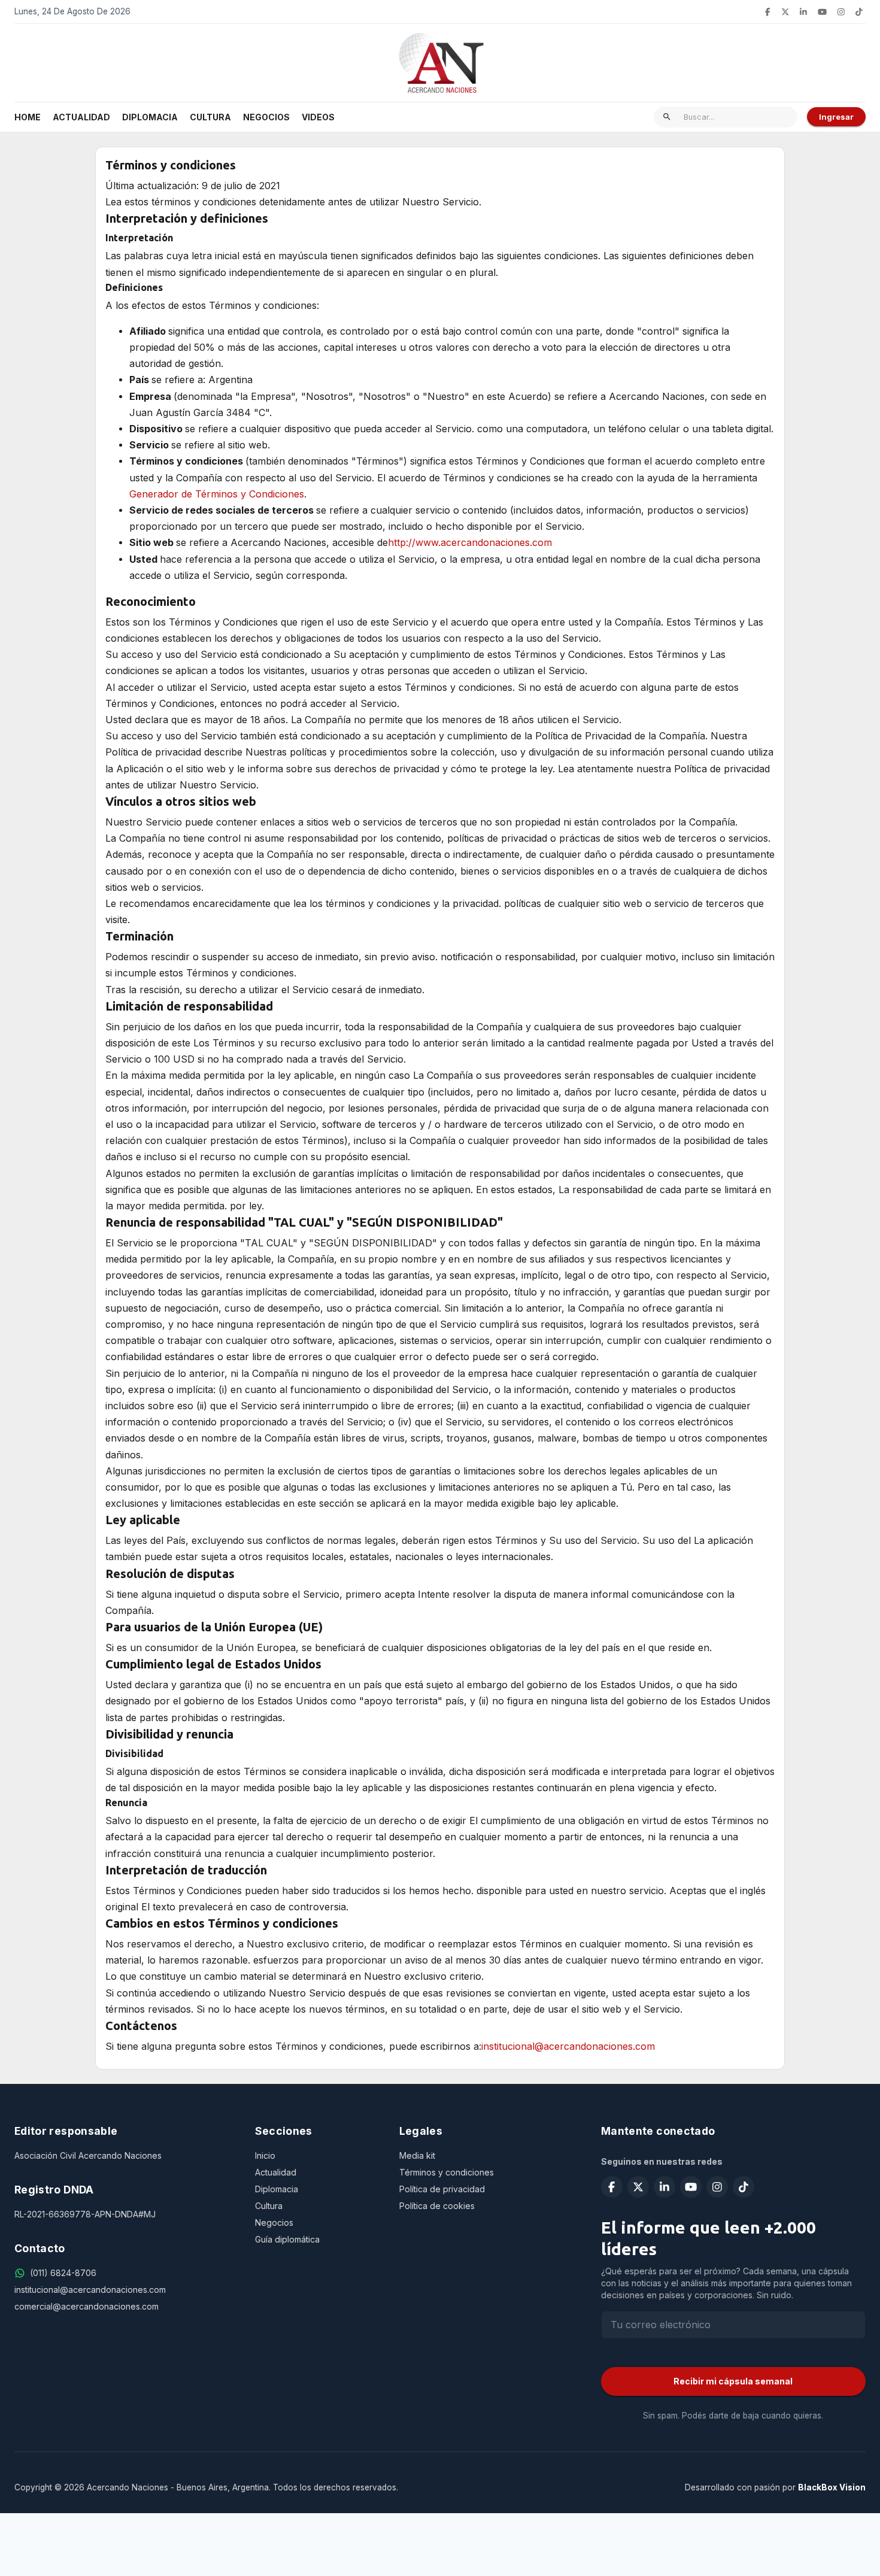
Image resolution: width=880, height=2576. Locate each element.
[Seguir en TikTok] (859, 12)
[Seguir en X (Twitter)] (785, 12)
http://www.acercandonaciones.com (470, 542)
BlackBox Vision (832, 2487)
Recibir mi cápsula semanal (733, 2381)
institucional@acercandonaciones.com (568, 2046)
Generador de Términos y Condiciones (217, 494)
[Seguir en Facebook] (767, 12)
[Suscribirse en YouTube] (822, 12)
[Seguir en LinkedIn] (803, 12)
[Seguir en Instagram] (841, 12)
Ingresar (836, 117)
